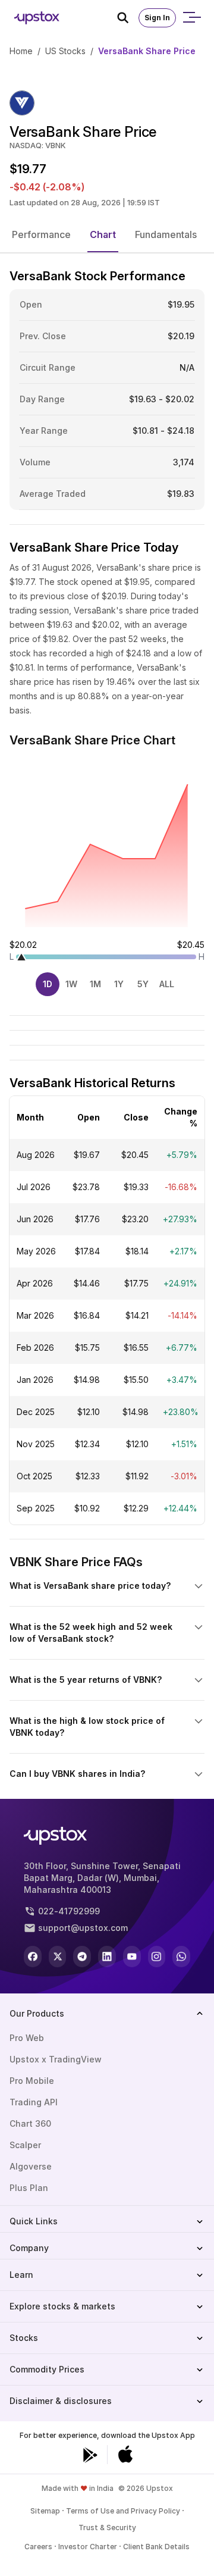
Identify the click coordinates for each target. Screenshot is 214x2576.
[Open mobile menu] (191, 18)
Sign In (157, 18)
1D (48, 984)
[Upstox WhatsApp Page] (181, 1957)
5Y (143, 984)
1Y (119, 984)
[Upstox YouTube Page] (132, 1957)
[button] (41, 234)
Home (21, 51)
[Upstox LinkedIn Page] (107, 1957)
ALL (167, 984)
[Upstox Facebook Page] (33, 1957)
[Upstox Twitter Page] (58, 1957)
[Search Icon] (128, 18)
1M (95, 984)
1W (71, 984)
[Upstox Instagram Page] (157, 1957)
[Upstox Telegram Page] (82, 1957)
